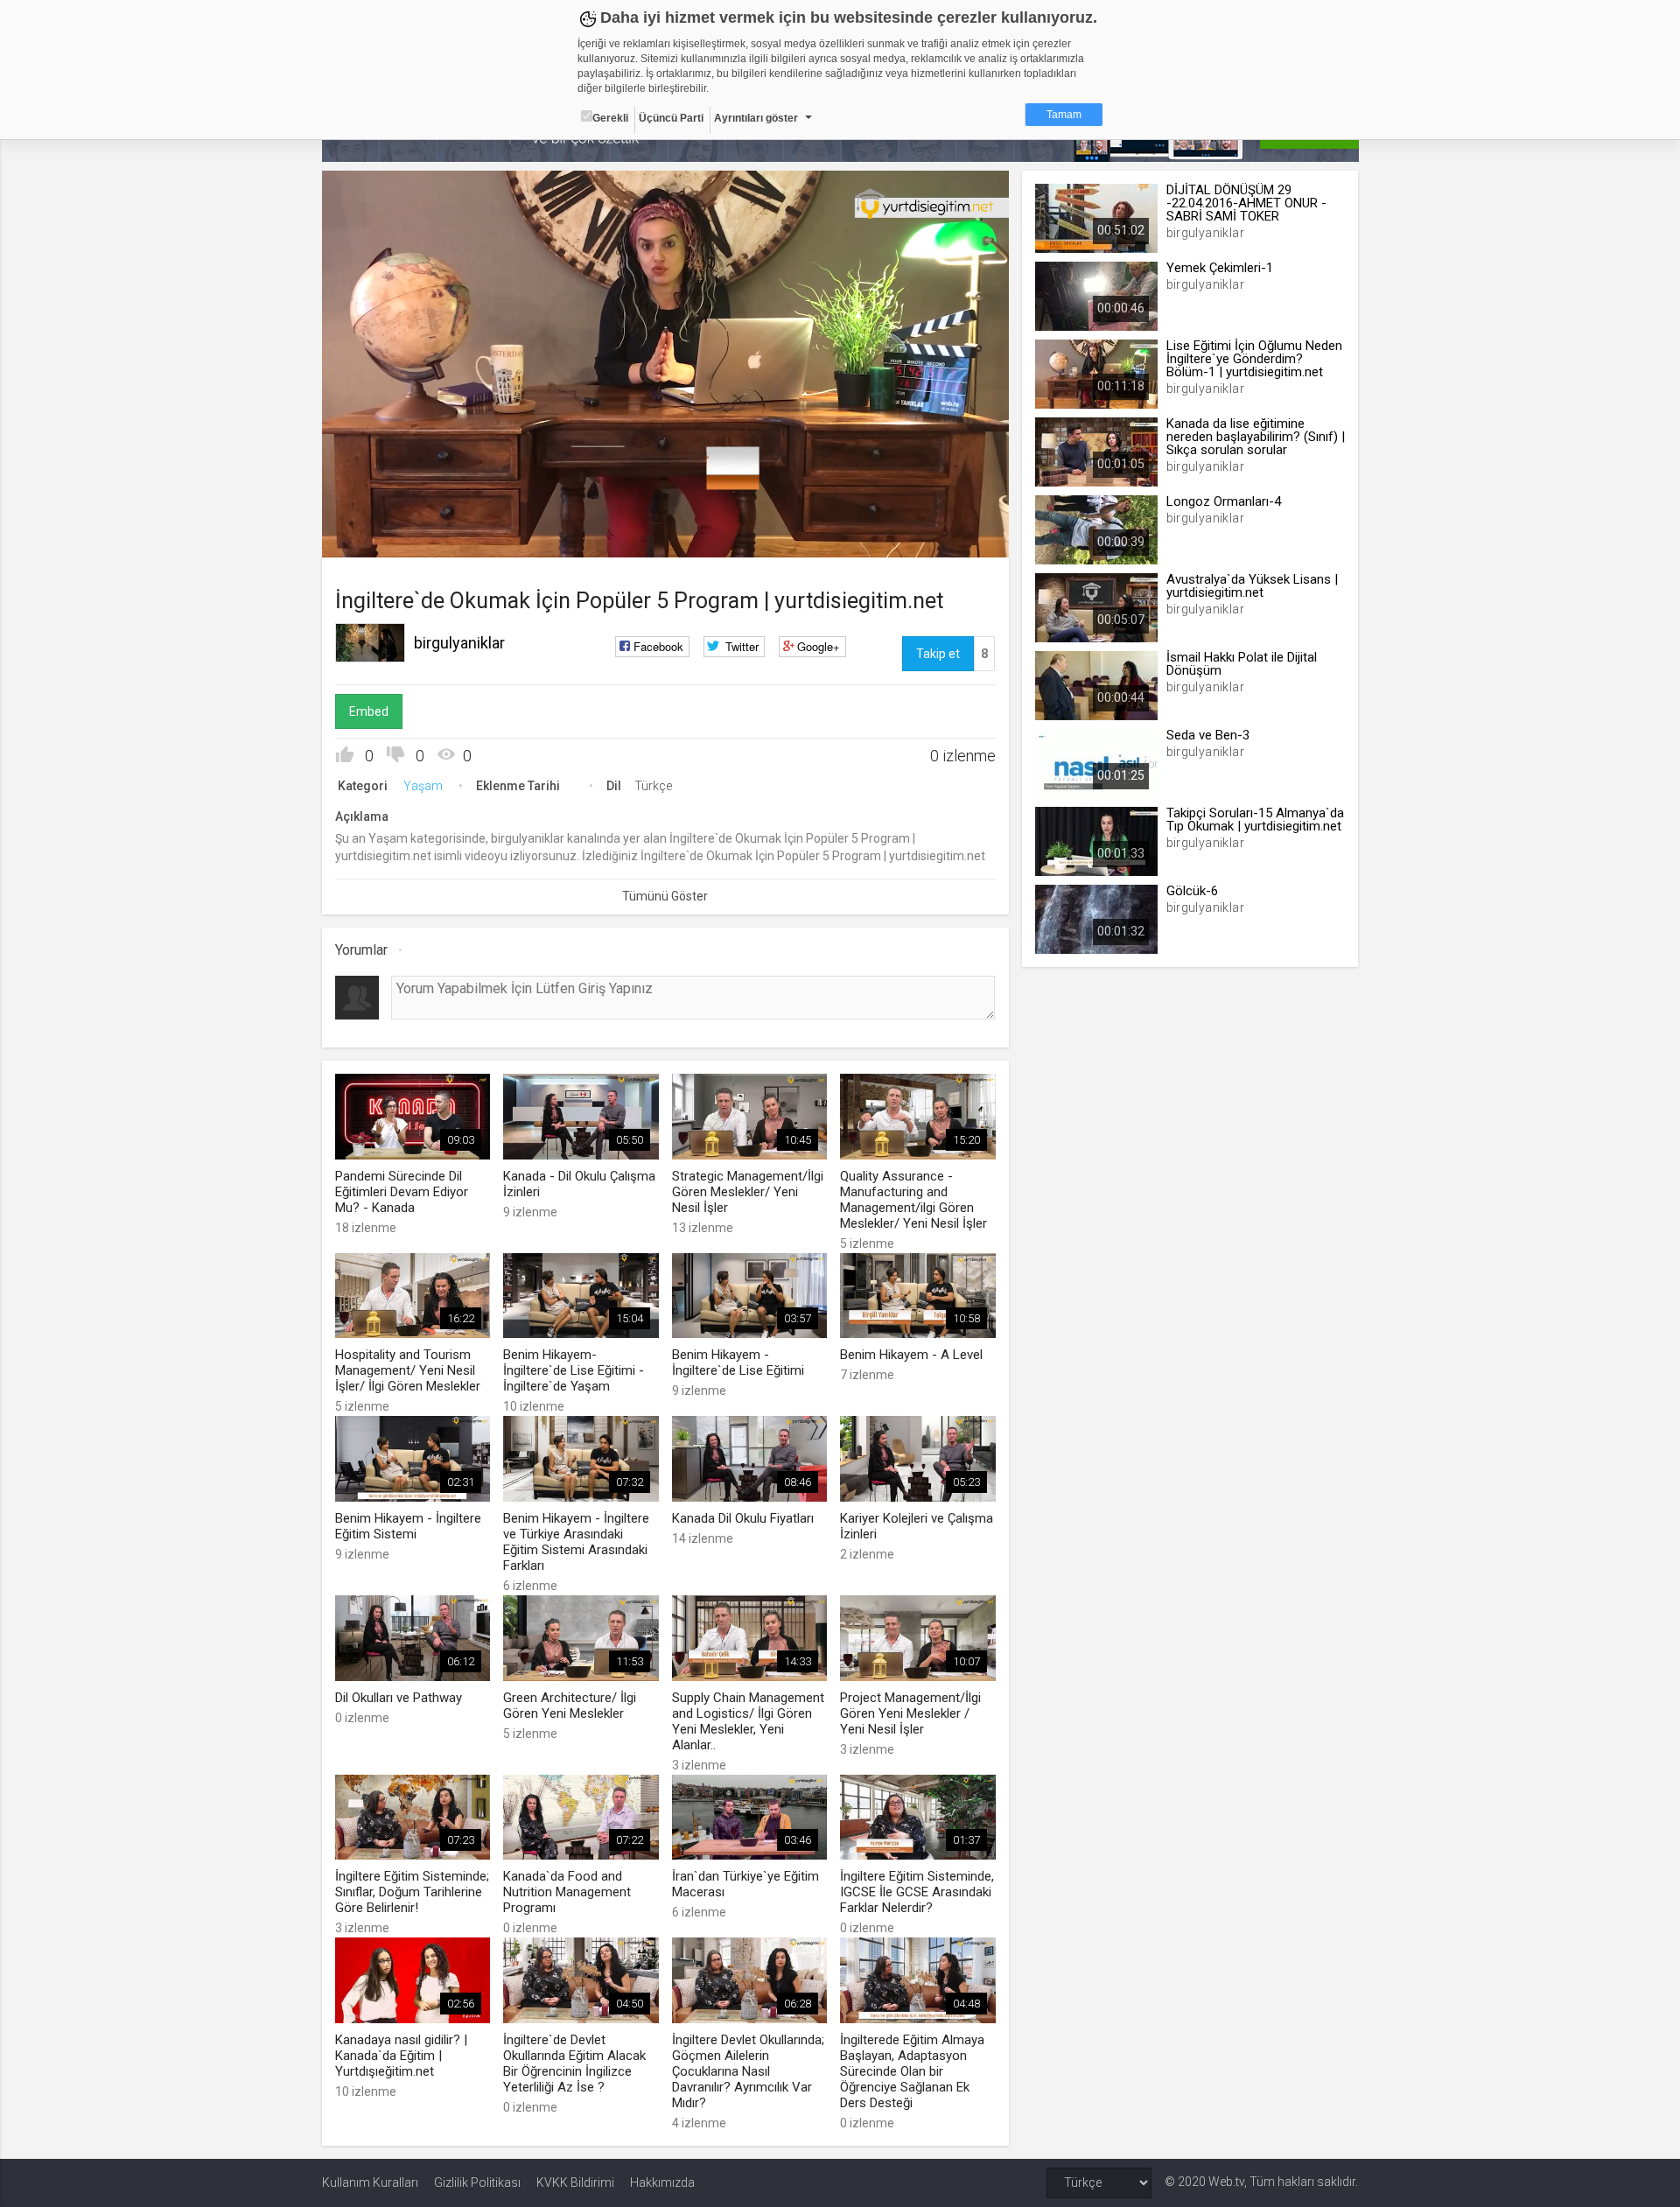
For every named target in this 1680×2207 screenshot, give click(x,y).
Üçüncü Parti (671, 118)
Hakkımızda (662, 2182)
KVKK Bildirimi (575, 2182)
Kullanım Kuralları (370, 2182)
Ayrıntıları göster (756, 118)
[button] (379, 536)
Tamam (1064, 115)
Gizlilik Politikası (477, 2182)
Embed (369, 711)
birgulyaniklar (459, 643)
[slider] (665, 508)
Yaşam (423, 786)
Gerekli (610, 118)
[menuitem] (907, 538)
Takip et (938, 654)
